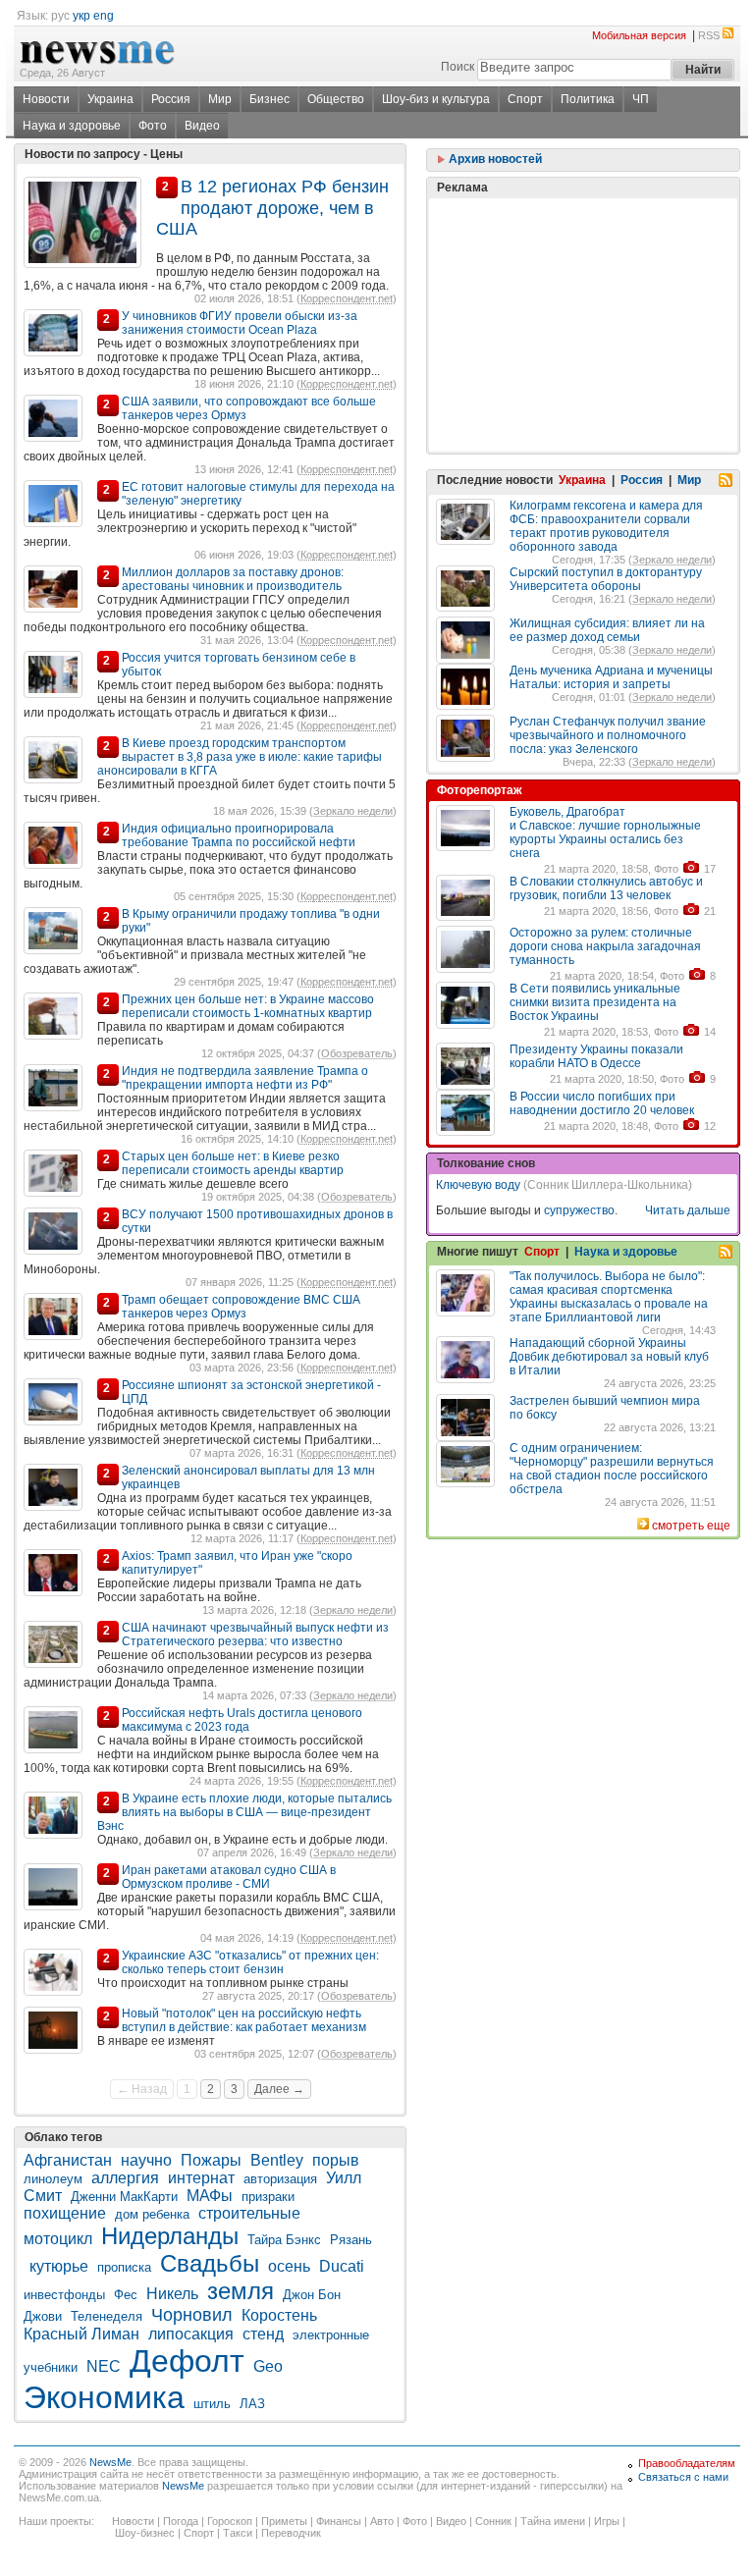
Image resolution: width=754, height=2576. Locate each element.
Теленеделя (107, 2316)
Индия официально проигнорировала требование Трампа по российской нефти (239, 835)
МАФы (210, 2196)
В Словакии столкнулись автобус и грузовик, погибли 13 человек (606, 888)
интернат (201, 2178)
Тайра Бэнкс (284, 2240)
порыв (336, 2160)
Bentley (277, 2160)
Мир (220, 99)
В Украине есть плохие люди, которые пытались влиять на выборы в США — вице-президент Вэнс (244, 1812)
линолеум (53, 2179)
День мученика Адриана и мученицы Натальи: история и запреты (611, 677)
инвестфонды (64, 2295)
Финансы (339, 2521)
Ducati (342, 2266)
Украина (110, 99)
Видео (202, 126)
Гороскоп (230, 2521)
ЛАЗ (252, 2404)
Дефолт (187, 2361)
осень (289, 2266)
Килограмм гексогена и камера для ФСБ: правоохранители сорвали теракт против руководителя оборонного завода (606, 526)
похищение (65, 2213)
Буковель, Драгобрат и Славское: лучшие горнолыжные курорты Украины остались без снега (605, 832)
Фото (153, 126)
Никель (172, 2294)
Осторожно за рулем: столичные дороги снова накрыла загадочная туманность (605, 946)
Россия (171, 99)
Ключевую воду (478, 1185)
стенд (263, 2334)
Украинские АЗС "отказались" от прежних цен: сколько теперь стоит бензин (250, 1962)
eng (104, 16)
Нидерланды (170, 2236)
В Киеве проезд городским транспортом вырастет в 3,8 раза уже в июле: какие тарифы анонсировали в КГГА (240, 757)
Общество (336, 99)
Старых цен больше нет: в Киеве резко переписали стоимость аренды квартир (233, 1163)
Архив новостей (494, 159)
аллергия (125, 2178)
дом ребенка (152, 2214)
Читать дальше (688, 1210)
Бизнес (269, 99)
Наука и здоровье (72, 126)
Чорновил (192, 2315)
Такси (238, 2533)
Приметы (284, 2521)
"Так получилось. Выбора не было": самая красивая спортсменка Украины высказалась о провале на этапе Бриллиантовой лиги (609, 1297)
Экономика (104, 2397)
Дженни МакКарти (124, 2197)
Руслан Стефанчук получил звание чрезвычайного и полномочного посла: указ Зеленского (608, 735)
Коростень (279, 2315)
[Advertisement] (583, 276)
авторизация (280, 2179)
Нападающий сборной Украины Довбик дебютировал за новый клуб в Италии (609, 1357)
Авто (382, 2521)
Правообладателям (687, 2463)
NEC (104, 2366)
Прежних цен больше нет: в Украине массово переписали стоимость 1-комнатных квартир (248, 1006)
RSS (709, 35)
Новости (46, 99)
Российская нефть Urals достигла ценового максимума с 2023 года (242, 1720)
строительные (249, 2213)
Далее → (279, 2089)
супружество (579, 1210)
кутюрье (59, 2266)
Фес (126, 2295)
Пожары (211, 2160)
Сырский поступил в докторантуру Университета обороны (606, 579)
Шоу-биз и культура (436, 99)
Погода (181, 2521)
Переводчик (291, 2533)
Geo (268, 2366)
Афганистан (68, 2160)
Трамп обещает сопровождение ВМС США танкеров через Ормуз (241, 1307)
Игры (607, 2521)
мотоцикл (58, 2239)
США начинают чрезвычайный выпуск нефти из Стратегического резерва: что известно (255, 1635)
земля (241, 2291)
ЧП (641, 99)
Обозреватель (357, 1053)
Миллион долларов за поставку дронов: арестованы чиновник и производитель (233, 579)
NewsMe (110, 2462)
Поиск (458, 67)
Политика (588, 99)
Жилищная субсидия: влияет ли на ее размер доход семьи (607, 630)
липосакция (191, 2334)
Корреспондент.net (347, 298)
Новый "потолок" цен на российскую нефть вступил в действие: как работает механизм (244, 2020)
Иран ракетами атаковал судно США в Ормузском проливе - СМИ (229, 1877)
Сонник (493, 2521)
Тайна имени (553, 2521)
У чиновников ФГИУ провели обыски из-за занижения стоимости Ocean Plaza (240, 323)
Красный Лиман (81, 2334)
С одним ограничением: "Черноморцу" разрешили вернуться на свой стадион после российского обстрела (612, 1469)
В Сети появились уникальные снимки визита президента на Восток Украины (595, 1002)
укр (81, 16)
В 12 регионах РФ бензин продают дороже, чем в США (272, 208)
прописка (124, 2267)
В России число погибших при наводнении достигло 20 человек (602, 1103)
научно (146, 2160)
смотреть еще (691, 1526)
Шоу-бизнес (145, 2533)
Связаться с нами (683, 2477)
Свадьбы (210, 2263)
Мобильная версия (639, 35)
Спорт (525, 99)
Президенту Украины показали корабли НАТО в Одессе (596, 1056)
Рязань (351, 2240)
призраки (268, 2197)
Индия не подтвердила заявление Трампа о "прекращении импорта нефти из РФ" (245, 1078)
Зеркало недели (353, 811)
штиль (212, 2404)
